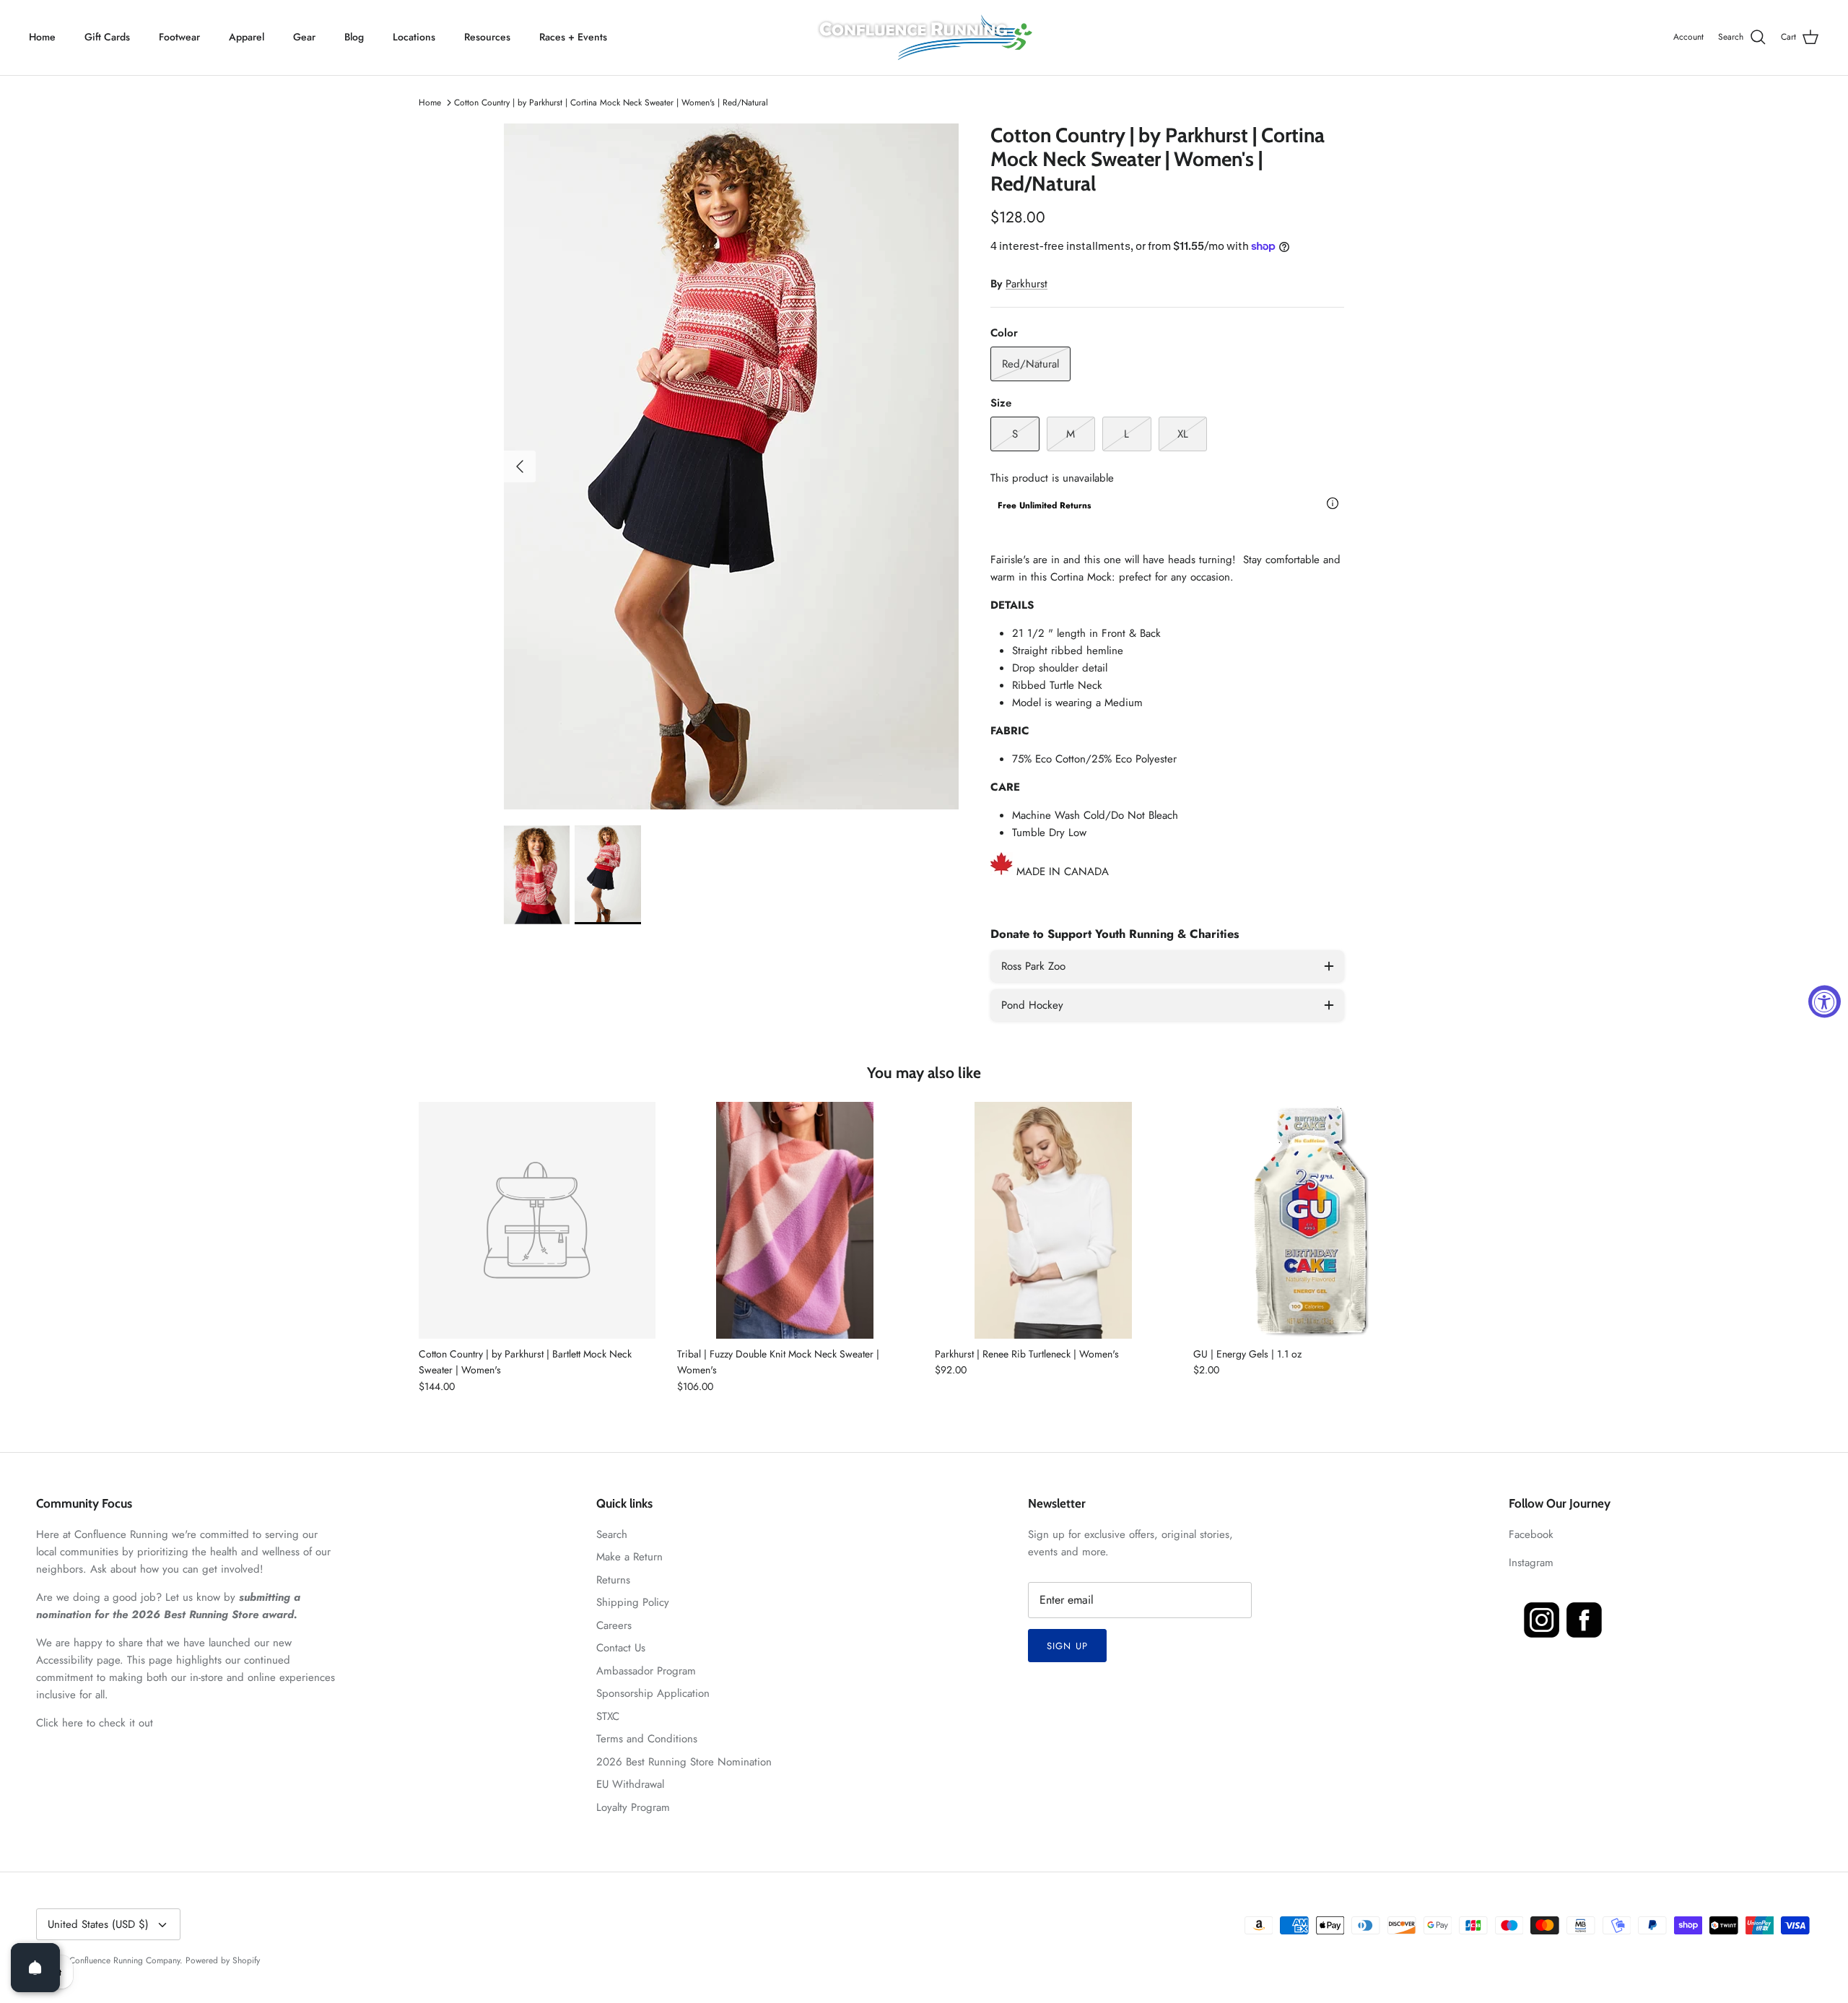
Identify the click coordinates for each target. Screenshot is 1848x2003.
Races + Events (573, 37)
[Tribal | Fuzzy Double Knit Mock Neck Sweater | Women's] (796, 1220)
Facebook (1531, 1534)
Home (42, 37)
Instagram (1531, 1563)
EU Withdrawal (630, 1784)
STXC (608, 1716)
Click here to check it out (95, 1723)
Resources (487, 37)
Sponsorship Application (653, 1693)
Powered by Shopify (223, 1960)
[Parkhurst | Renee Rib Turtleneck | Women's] (1053, 1220)
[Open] (35, 1968)
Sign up (1067, 1646)
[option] (731, 466)
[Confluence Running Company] (924, 38)
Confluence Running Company (125, 1960)
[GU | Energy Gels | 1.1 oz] (1312, 1220)
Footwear (179, 37)
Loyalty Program (633, 1807)
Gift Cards (107, 37)
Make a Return (629, 1557)
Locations (414, 37)
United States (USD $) (98, 1924)
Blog (354, 37)
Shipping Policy (633, 1602)
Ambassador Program (646, 1671)
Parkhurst (1027, 284)
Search (612, 1534)
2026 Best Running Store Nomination (684, 1762)
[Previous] (520, 466)
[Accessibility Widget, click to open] (1825, 1002)
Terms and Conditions (647, 1739)
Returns (613, 1580)
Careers (614, 1625)
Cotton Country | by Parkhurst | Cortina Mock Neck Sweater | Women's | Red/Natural (611, 103)
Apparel (247, 37)
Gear (304, 37)
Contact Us (621, 1648)
